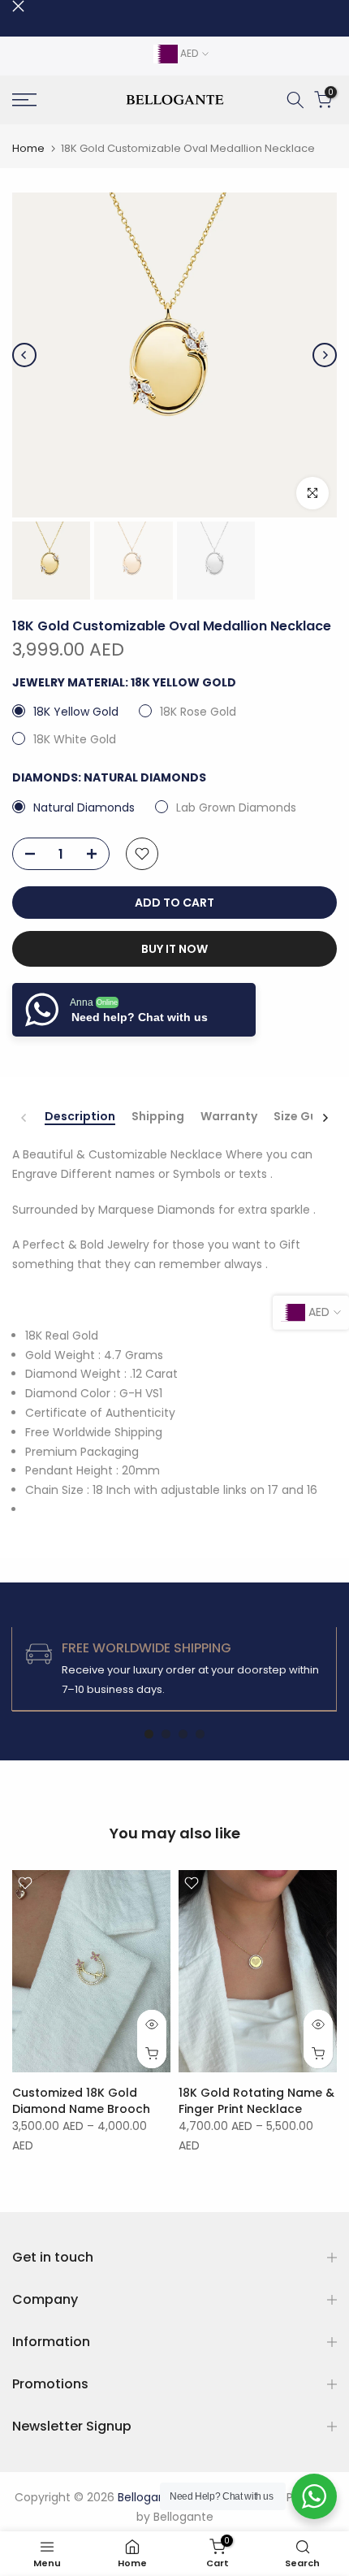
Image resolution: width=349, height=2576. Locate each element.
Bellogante (183, 2517)
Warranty (229, 1117)
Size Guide (305, 1117)
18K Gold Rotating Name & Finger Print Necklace (256, 2101)
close (18, 6)
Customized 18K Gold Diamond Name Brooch (81, 2101)
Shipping (158, 1117)
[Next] (325, 355)
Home (28, 148)
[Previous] (24, 355)
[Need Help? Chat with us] (314, 2496)
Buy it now (174, 949)
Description (80, 1117)
